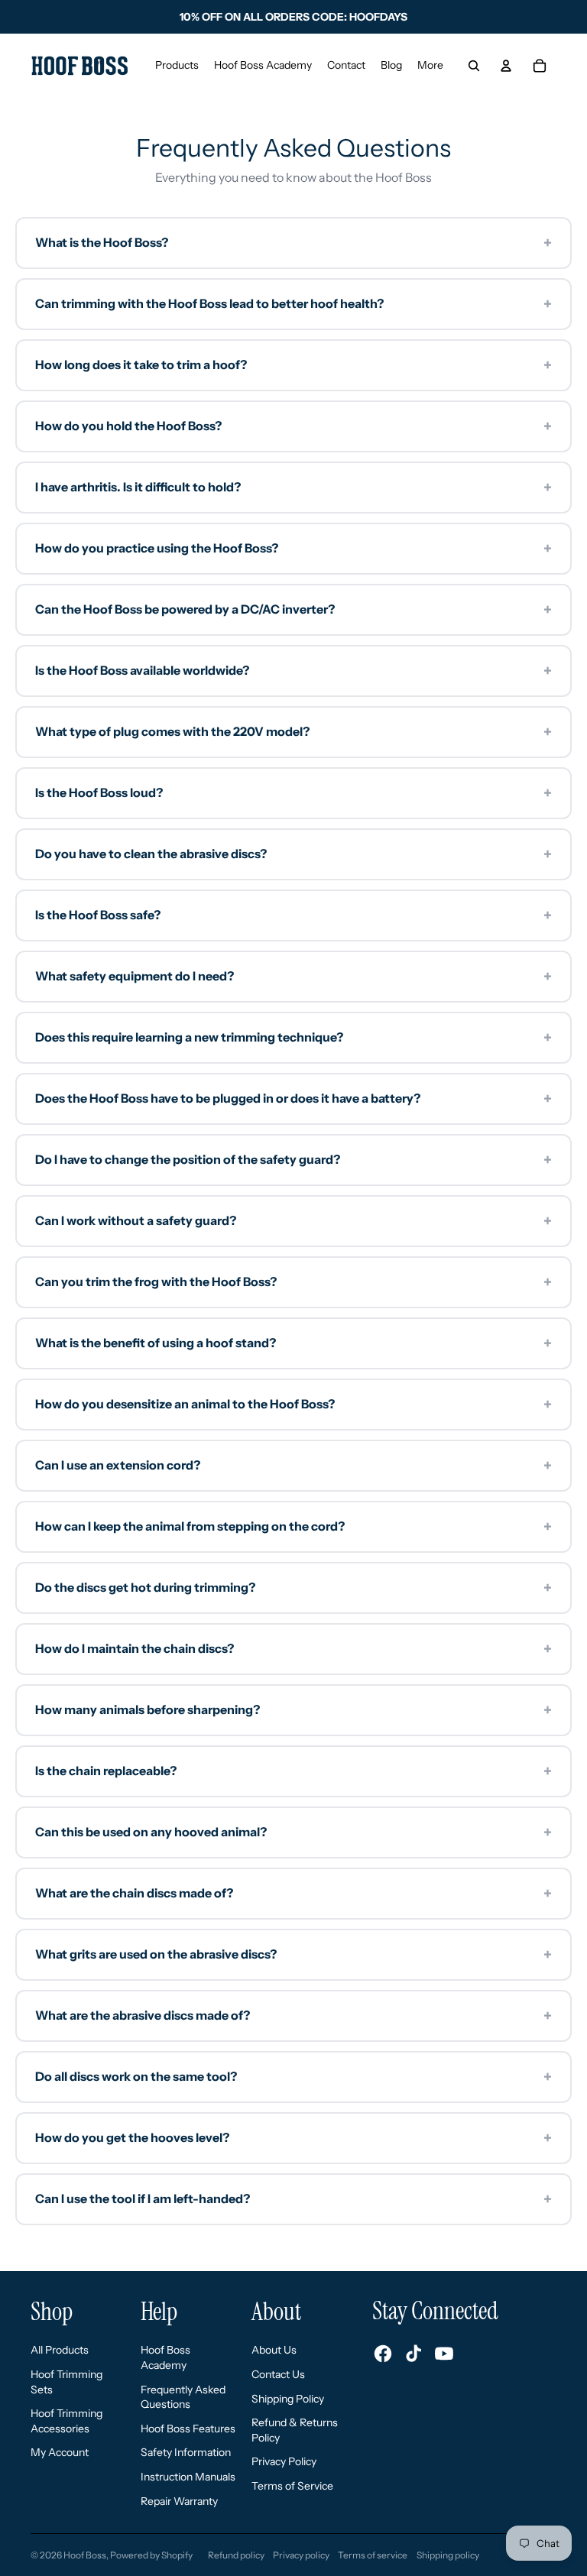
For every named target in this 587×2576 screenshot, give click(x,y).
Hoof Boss (85, 2555)
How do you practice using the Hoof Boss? (293, 549)
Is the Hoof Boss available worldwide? (293, 671)
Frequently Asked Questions (183, 2397)
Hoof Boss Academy (165, 2357)
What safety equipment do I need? (293, 977)
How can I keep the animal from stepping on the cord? (293, 1527)
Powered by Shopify (151, 2555)
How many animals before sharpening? (293, 1710)
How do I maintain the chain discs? (293, 1649)
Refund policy (236, 2555)
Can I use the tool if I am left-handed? (293, 2199)
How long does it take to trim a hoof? (293, 365)
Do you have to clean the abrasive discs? (293, 854)
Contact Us (278, 2374)
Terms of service (373, 2555)
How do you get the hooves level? (293, 2138)
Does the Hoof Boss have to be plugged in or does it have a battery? (293, 1099)
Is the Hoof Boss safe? (293, 915)
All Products (60, 2350)
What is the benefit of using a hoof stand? (293, 1343)
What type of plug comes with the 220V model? (293, 732)
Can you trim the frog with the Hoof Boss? (293, 1282)
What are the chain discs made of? (293, 1894)
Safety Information (186, 2452)
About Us (274, 2350)
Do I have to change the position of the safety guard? (293, 1160)
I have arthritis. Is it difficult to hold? (293, 488)
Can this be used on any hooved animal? (293, 1832)
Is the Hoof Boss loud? (293, 793)
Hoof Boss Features (188, 2429)
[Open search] (474, 66)
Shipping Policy (288, 2399)
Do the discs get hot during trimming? (293, 1588)
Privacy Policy (284, 2461)
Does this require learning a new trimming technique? (293, 1038)
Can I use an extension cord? (293, 1466)
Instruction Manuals (188, 2477)
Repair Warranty (179, 2501)
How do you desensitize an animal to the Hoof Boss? (293, 1405)
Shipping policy (448, 2555)
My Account (60, 2452)
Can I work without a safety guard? (293, 1221)
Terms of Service (292, 2486)
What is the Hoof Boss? (293, 243)
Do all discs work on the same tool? (293, 2077)
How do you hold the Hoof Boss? (293, 426)
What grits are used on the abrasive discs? (293, 1955)
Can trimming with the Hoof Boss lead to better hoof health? (293, 304)
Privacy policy (301, 2555)
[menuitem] (430, 66)
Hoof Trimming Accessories (66, 2421)
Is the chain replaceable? (293, 1771)
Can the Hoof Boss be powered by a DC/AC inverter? (293, 610)
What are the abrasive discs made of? (293, 2016)
